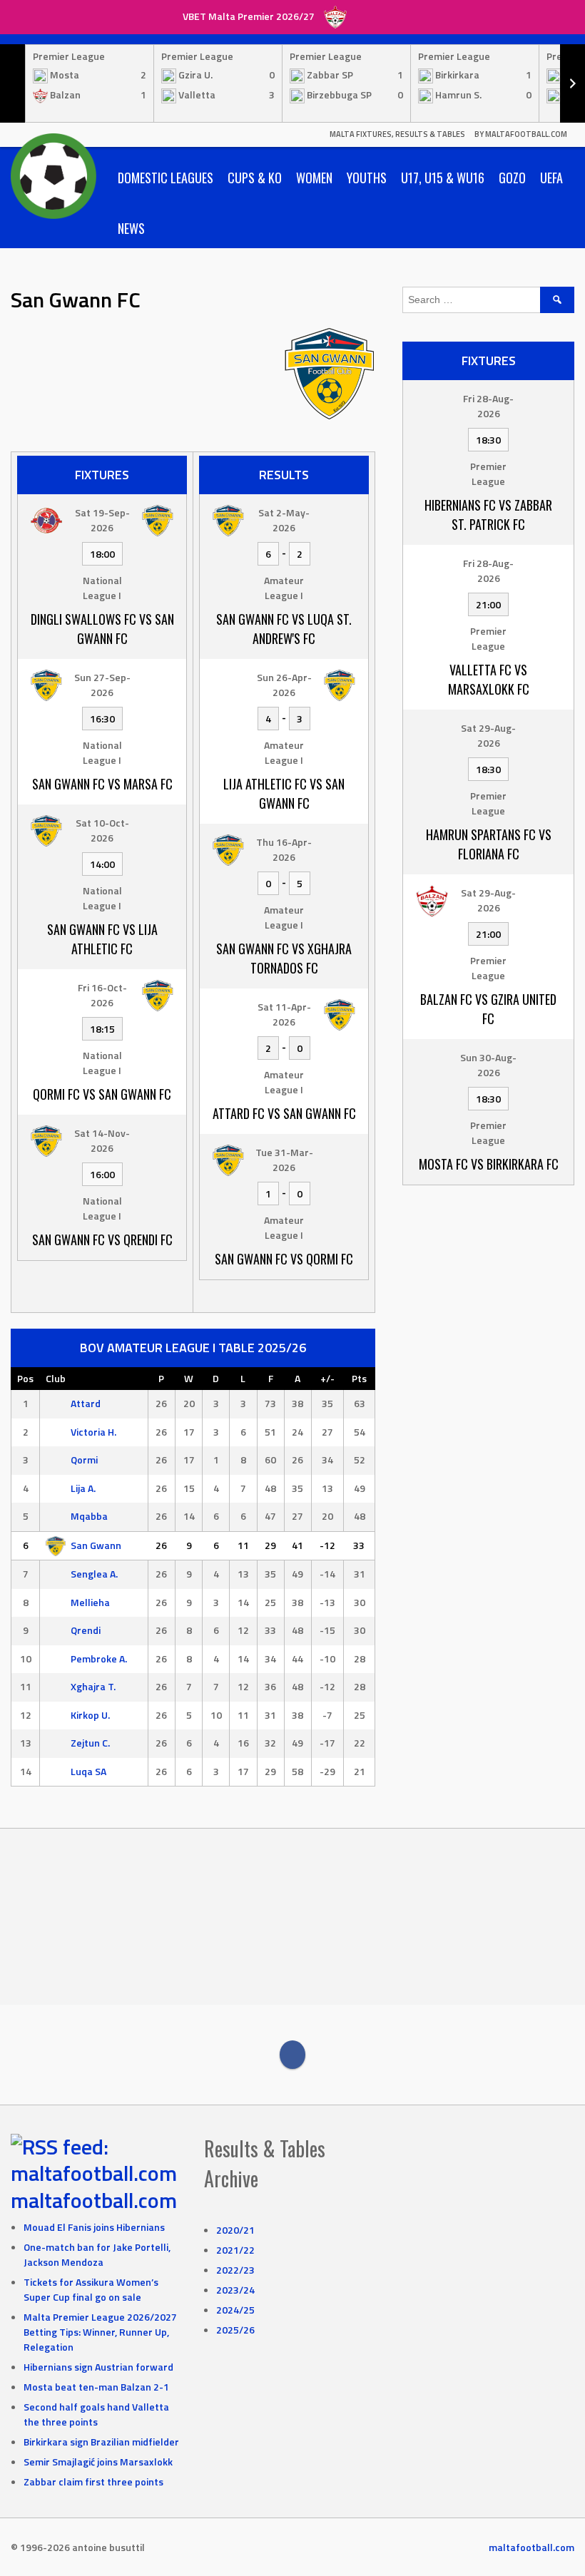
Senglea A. (94, 1574)
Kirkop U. (90, 1715)
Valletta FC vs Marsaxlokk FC (489, 679)
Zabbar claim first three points (93, 2482)
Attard (86, 1403)
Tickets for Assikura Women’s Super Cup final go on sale (91, 2289)
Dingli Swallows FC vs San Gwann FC (102, 629)
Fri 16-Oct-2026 (102, 995)
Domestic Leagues (166, 178)
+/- (327, 1378)
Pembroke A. (99, 1658)
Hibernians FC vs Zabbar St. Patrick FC (488, 515)
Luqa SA (88, 1771)
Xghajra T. (93, 1686)
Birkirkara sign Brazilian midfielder (101, 2442)
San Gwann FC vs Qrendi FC (102, 1240)
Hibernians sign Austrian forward (98, 2367)
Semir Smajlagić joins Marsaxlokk (98, 2462)
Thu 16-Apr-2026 (284, 849)
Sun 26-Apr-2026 (284, 685)
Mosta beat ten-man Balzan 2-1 (96, 2387)
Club (56, 1378)
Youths (367, 178)
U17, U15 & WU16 (443, 178)
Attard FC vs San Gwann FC (284, 1113)
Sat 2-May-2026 (284, 520)
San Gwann (96, 1545)
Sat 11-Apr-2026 (284, 1014)
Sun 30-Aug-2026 (488, 1065)
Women (314, 178)
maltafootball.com (94, 2200)
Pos (25, 1378)
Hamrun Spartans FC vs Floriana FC (489, 844)
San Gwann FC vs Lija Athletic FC (102, 939)
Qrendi (86, 1630)
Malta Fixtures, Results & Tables (397, 134)
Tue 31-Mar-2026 (284, 1160)
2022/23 (235, 2270)
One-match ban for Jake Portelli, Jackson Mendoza (97, 2254)
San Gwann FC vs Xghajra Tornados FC (284, 958)
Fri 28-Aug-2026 (488, 406)
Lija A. (83, 1488)
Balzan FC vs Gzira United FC (488, 1009)
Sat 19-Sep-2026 (102, 520)
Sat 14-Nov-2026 (102, 1140)
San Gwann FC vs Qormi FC (284, 1259)
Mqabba (89, 1516)
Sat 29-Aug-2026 (488, 735)
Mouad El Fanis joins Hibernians (94, 2227)
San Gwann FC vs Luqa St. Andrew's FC (284, 629)
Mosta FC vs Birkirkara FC (489, 1164)
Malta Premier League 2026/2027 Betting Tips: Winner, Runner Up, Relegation (100, 2332)
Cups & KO (255, 178)
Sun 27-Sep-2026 (102, 685)
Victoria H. (93, 1432)
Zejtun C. (90, 1743)
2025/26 (235, 2330)
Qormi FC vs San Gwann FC (102, 1094)
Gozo (512, 178)
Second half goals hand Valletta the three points (96, 2414)
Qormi (84, 1460)
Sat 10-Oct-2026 (102, 830)
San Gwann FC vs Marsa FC (102, 784)
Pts (359, 1378)
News (131, 228)
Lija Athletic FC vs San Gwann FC (284, 793)
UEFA (551, 178)
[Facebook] (292, 2055)
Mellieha (90, 1602)
